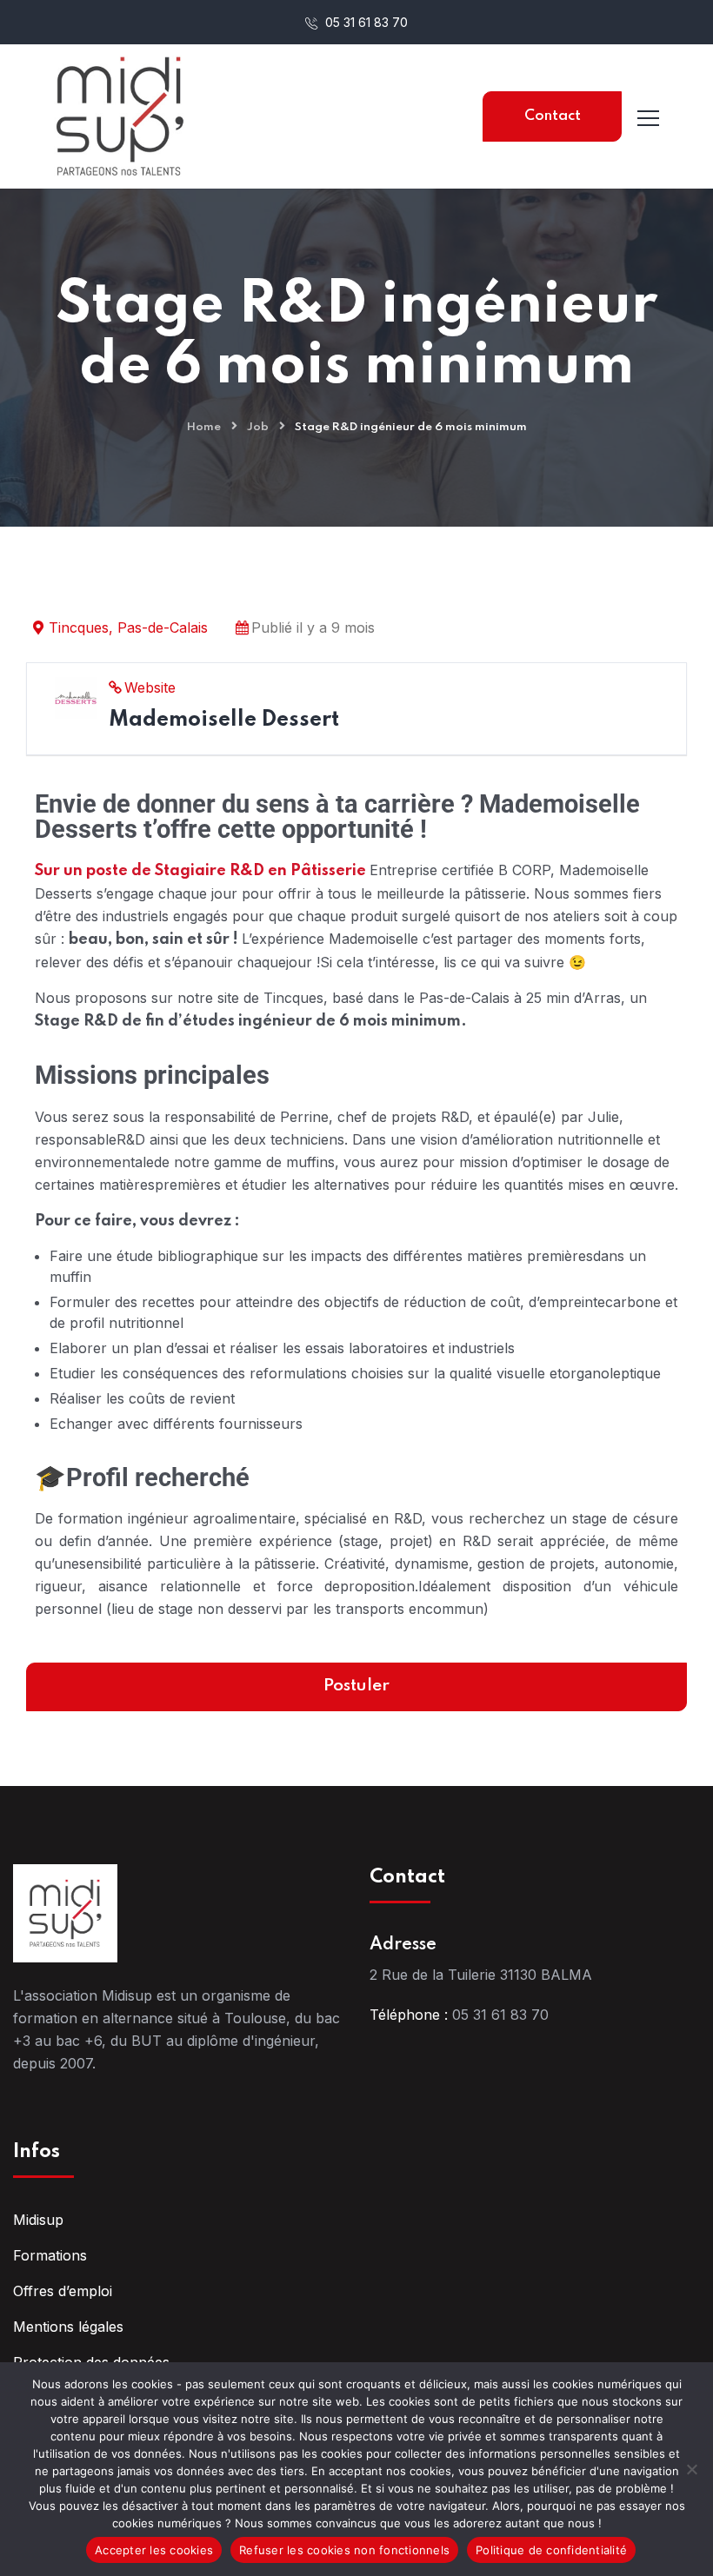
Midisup (38, 2220)
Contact (553, 116)
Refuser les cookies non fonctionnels (344, 2550)
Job (258, 427)
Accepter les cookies (154, 2550)
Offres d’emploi (63, 2291)
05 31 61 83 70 (365, 22)
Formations (50, 2255)
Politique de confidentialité (551, 2550)
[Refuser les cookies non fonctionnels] (691, 2469)
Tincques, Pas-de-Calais (128, 627)
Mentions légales (68, 2327)
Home (204, 427)
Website (150, 687)
